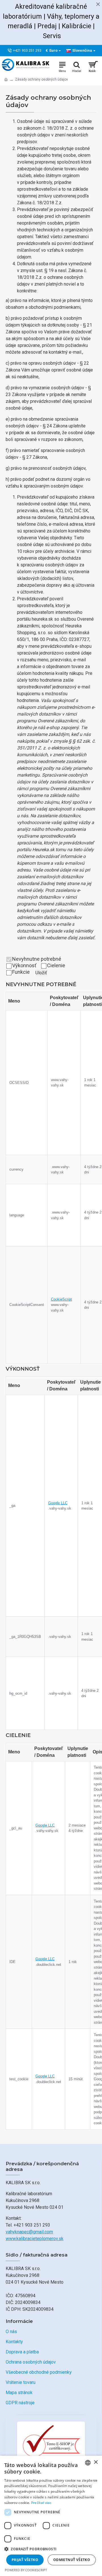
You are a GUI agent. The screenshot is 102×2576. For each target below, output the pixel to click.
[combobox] (88, 2463)
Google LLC (58, 1503)
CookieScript (61, 1299)
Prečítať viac (41, 2503)
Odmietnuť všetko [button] (72, 2560)
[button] (51, 2549)
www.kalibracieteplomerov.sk (35, 2239)
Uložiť (41, 973)
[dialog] (51, 2516)
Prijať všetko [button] (25, 2560)
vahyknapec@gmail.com (29, 2232)
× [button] (96, 2462)
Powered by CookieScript (26, 2570)
